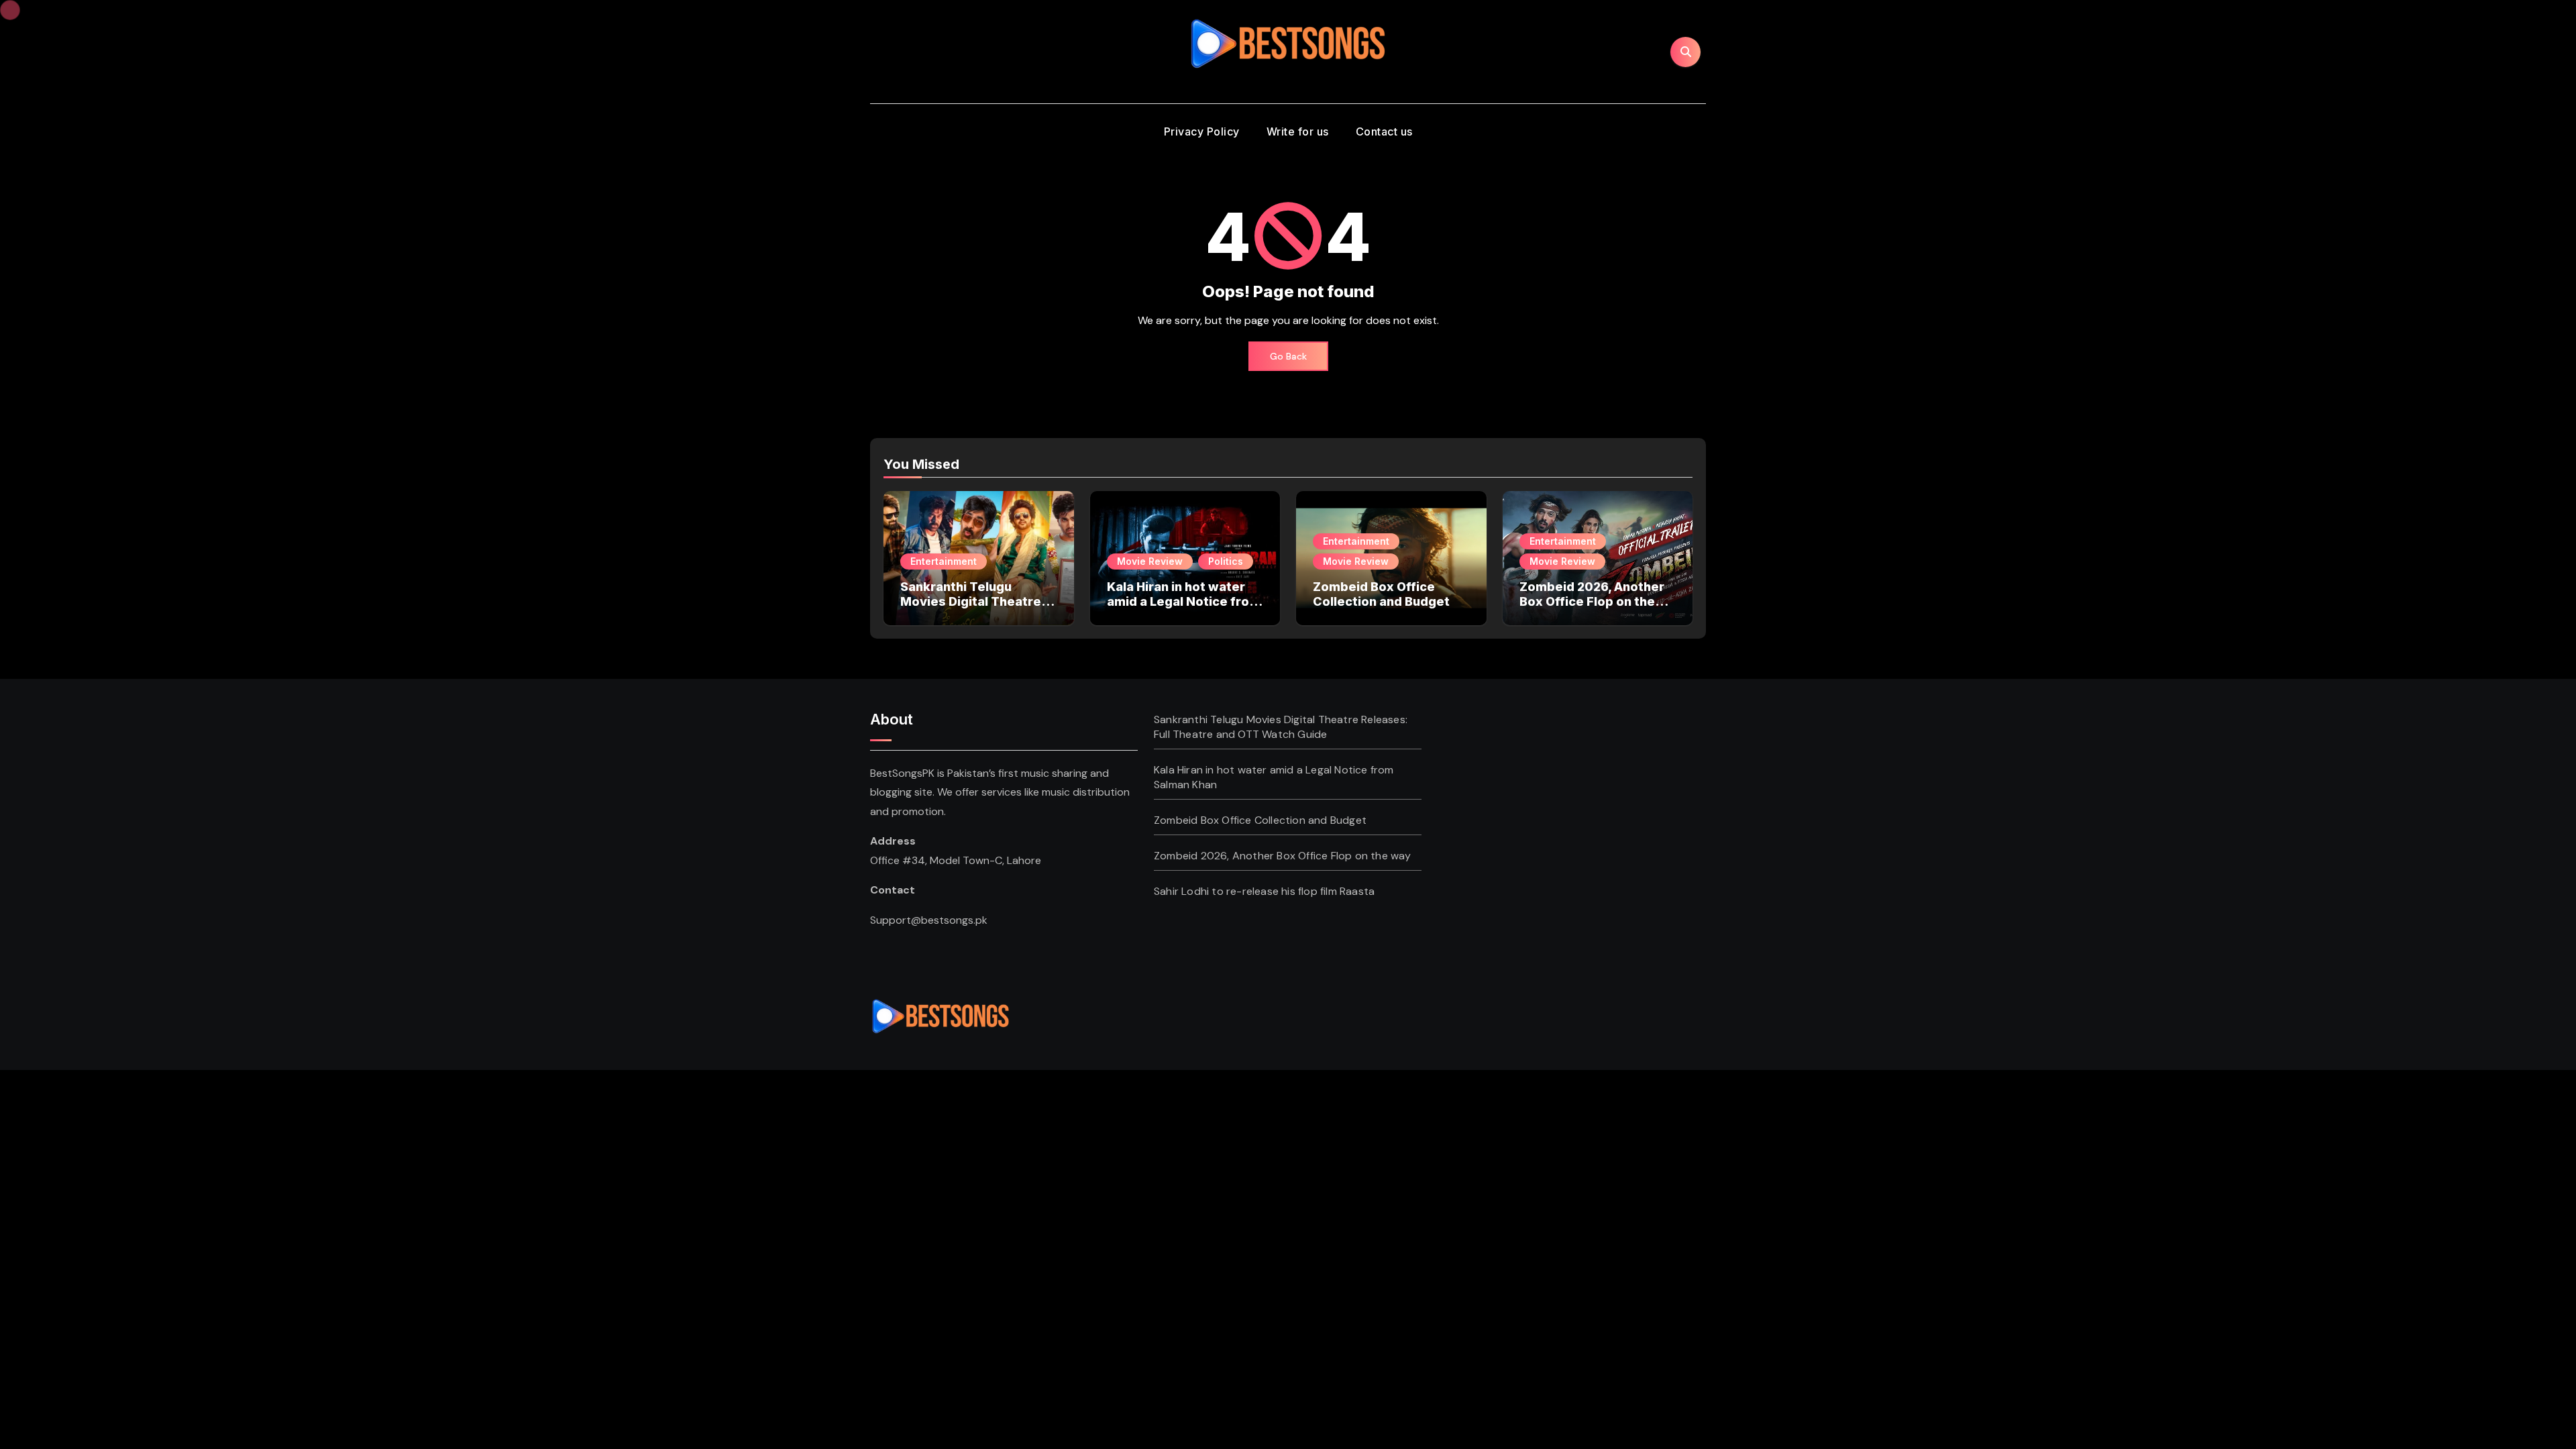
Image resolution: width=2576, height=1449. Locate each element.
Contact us (1384, 131)
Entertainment (944, 561)
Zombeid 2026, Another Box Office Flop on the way (1592, 601)
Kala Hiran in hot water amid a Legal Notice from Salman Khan (1184, 601)
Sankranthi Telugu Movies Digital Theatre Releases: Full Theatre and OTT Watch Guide (971, 608)
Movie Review (1150, 561)
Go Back (1288, 356)
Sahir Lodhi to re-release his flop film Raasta (1264, 891)
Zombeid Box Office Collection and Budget (1381, 594)
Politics (1226, 561)
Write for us (1298, 131)
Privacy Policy (1202, 131)
